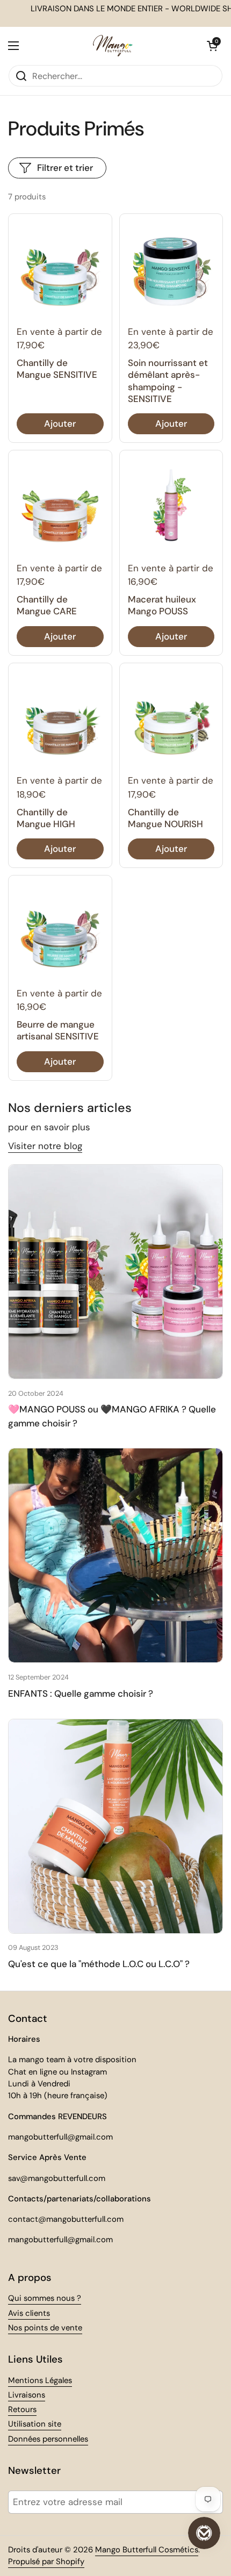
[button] (212, 46)
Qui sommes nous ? (45, 2298)
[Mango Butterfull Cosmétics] (113, 46)
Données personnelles (48, 2439)
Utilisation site (35, 2424)
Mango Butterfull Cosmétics (147, 2550)
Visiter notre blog (45, 1146)
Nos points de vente (45, 2328)
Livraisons (27, 2395)
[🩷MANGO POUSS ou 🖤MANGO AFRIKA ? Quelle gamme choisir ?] (115, 1272)
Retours (22, 2409)
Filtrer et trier (65, 168)
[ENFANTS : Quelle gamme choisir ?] (115, 1555)
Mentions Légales (40, 2380)
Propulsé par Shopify (46, 2561)
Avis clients (29, 2313)
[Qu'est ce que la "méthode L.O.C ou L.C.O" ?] (115, 1826)
